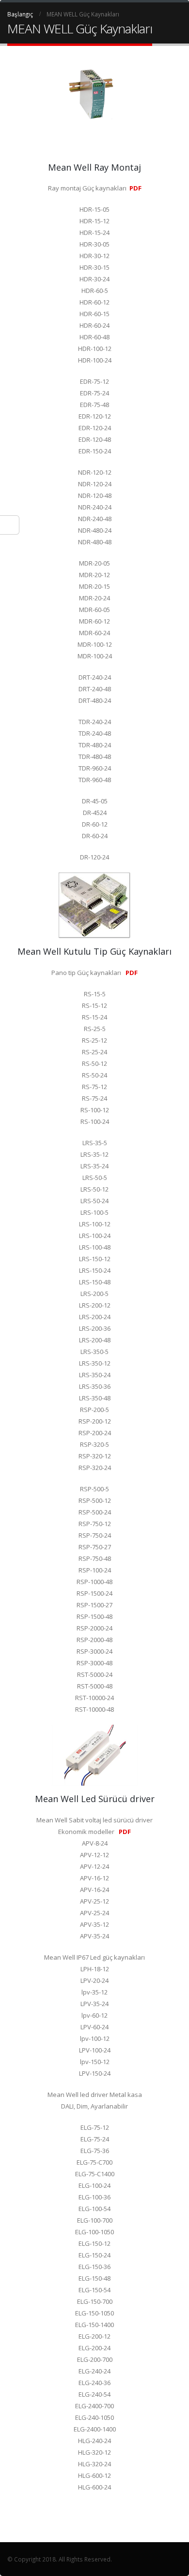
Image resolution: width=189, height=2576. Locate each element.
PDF (135, 188)
